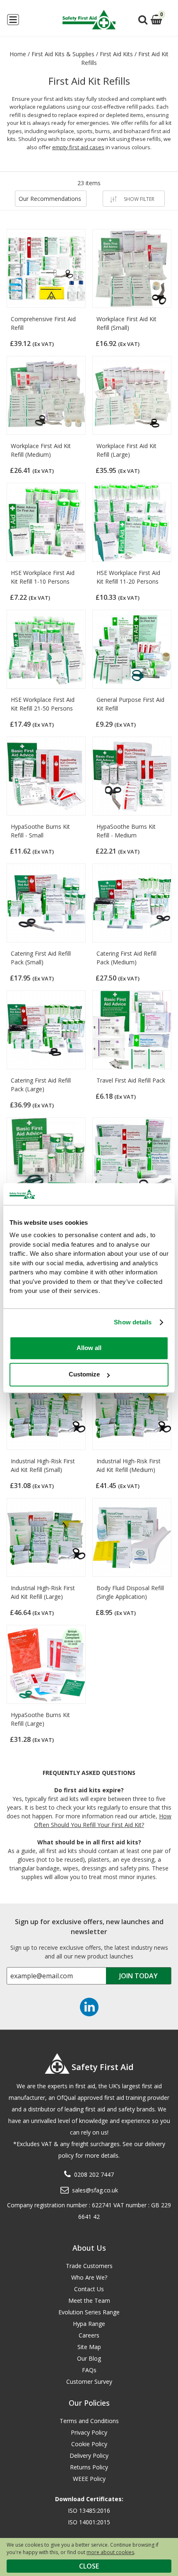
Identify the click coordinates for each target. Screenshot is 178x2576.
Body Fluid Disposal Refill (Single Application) (130, 1592)
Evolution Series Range (89, 2312)
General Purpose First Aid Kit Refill (130, 704)
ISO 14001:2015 (89, 2522)
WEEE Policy (89, 2479)
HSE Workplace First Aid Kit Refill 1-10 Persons (43, 577)
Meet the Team (89, 2301)
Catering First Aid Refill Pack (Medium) (126, 958)
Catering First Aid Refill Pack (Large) (41, 1085)
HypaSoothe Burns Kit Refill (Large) (40, 1719)
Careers (89, 2335)
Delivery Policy (89, 2456)
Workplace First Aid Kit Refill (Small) (126, 323)
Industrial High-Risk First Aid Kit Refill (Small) (43, 1465)
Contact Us (89, 2289)
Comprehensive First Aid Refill (43, 323)
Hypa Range (89, 2324)
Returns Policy (89, 2467)
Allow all (89, 1348)
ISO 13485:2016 (89, 2510)
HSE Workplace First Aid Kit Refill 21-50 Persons (43, 704)
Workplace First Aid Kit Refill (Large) (126, 450)
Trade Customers (89, 2266)
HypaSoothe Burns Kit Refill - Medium (126, 831)
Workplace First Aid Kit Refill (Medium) (41, 450)
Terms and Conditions (89, 2421)
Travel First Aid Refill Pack (131, 1080)
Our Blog (89, 2358)
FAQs (89, 2370)
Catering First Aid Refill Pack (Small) (41, 958)
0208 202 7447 (94, 2174)
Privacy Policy (89, 2432)
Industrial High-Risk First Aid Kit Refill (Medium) (129, 1465)
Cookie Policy (89, 2444)
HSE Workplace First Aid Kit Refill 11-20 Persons (128, 577)
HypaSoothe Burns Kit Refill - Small (40, 831)
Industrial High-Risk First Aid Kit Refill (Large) (43, 1592)
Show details (133, 1322)
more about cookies (110, 2552)
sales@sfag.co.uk (95, 2190)
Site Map (89, 2347)
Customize (84, 1374)
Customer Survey (89, 2382)
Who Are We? (89, 2277)
